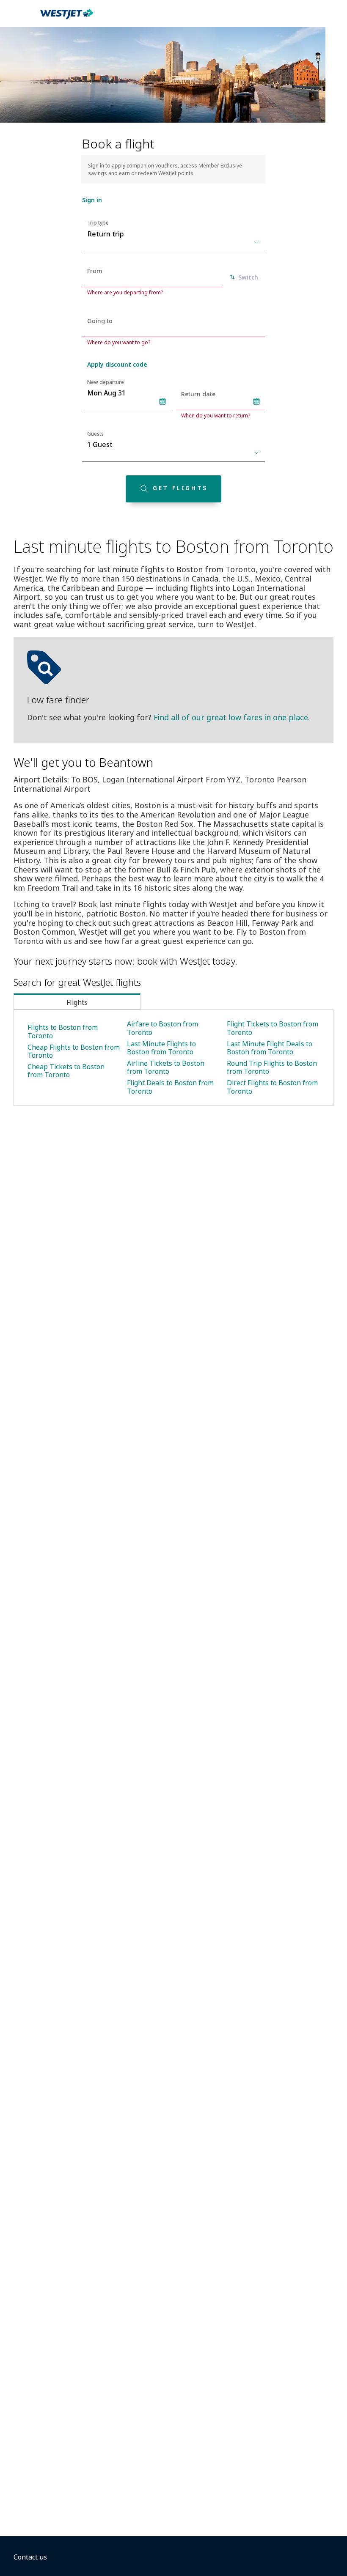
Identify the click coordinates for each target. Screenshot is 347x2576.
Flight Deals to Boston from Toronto (170, 1087)
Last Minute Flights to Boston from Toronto (161, 1048)
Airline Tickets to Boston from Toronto (166, 1067)
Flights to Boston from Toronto (63, 1031)
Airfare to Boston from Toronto (162, 1028)
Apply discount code (117, 364)
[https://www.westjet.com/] (67, 19)
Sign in (92, 200)
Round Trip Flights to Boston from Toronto (272, 1067)
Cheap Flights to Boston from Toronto (74, 1051)
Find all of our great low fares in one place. (232, 717)
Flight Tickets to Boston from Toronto (273, 1028)
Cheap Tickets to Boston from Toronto (66, 1071)
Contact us (30, 2557)
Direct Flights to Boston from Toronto (272, 1087)
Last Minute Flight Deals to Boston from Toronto (270, 1048)
